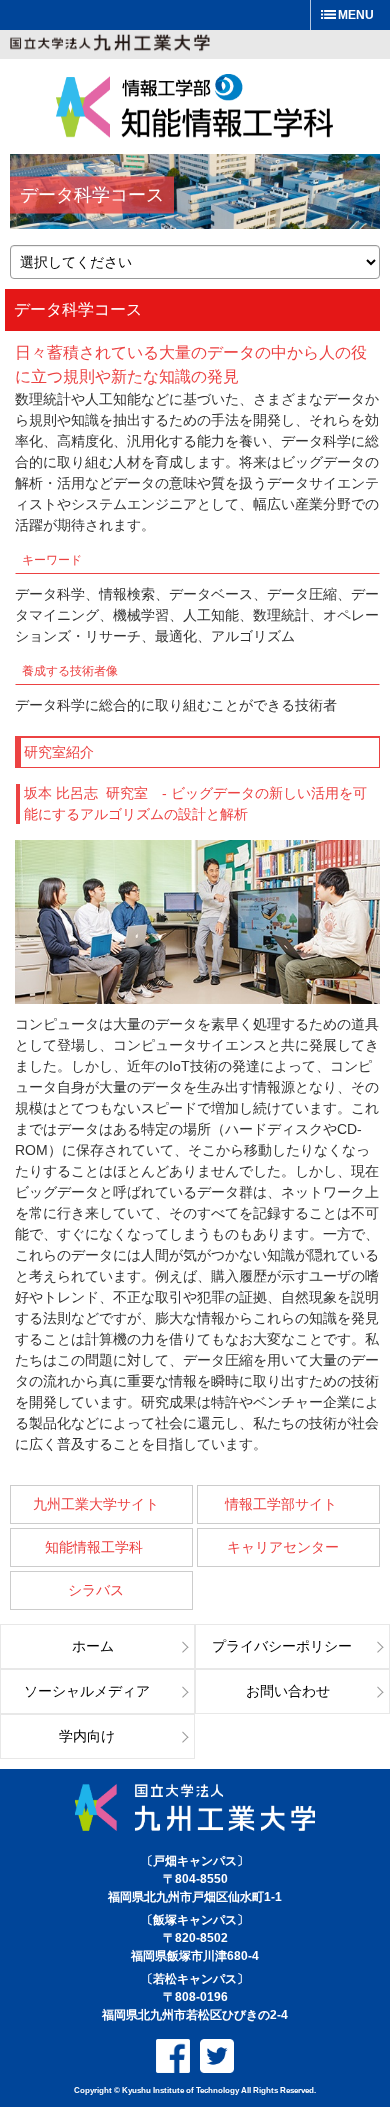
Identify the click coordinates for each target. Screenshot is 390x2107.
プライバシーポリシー (282, 1646)
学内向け (87, 1736)
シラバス (96, 1590)
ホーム (93, 1646)
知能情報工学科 (96, 1547)
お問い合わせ (288, 1691)
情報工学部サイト (283, 1504)
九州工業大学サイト (96, 1504)
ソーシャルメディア (87, 1691)
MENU (356, 15)
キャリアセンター (283, 1547)
